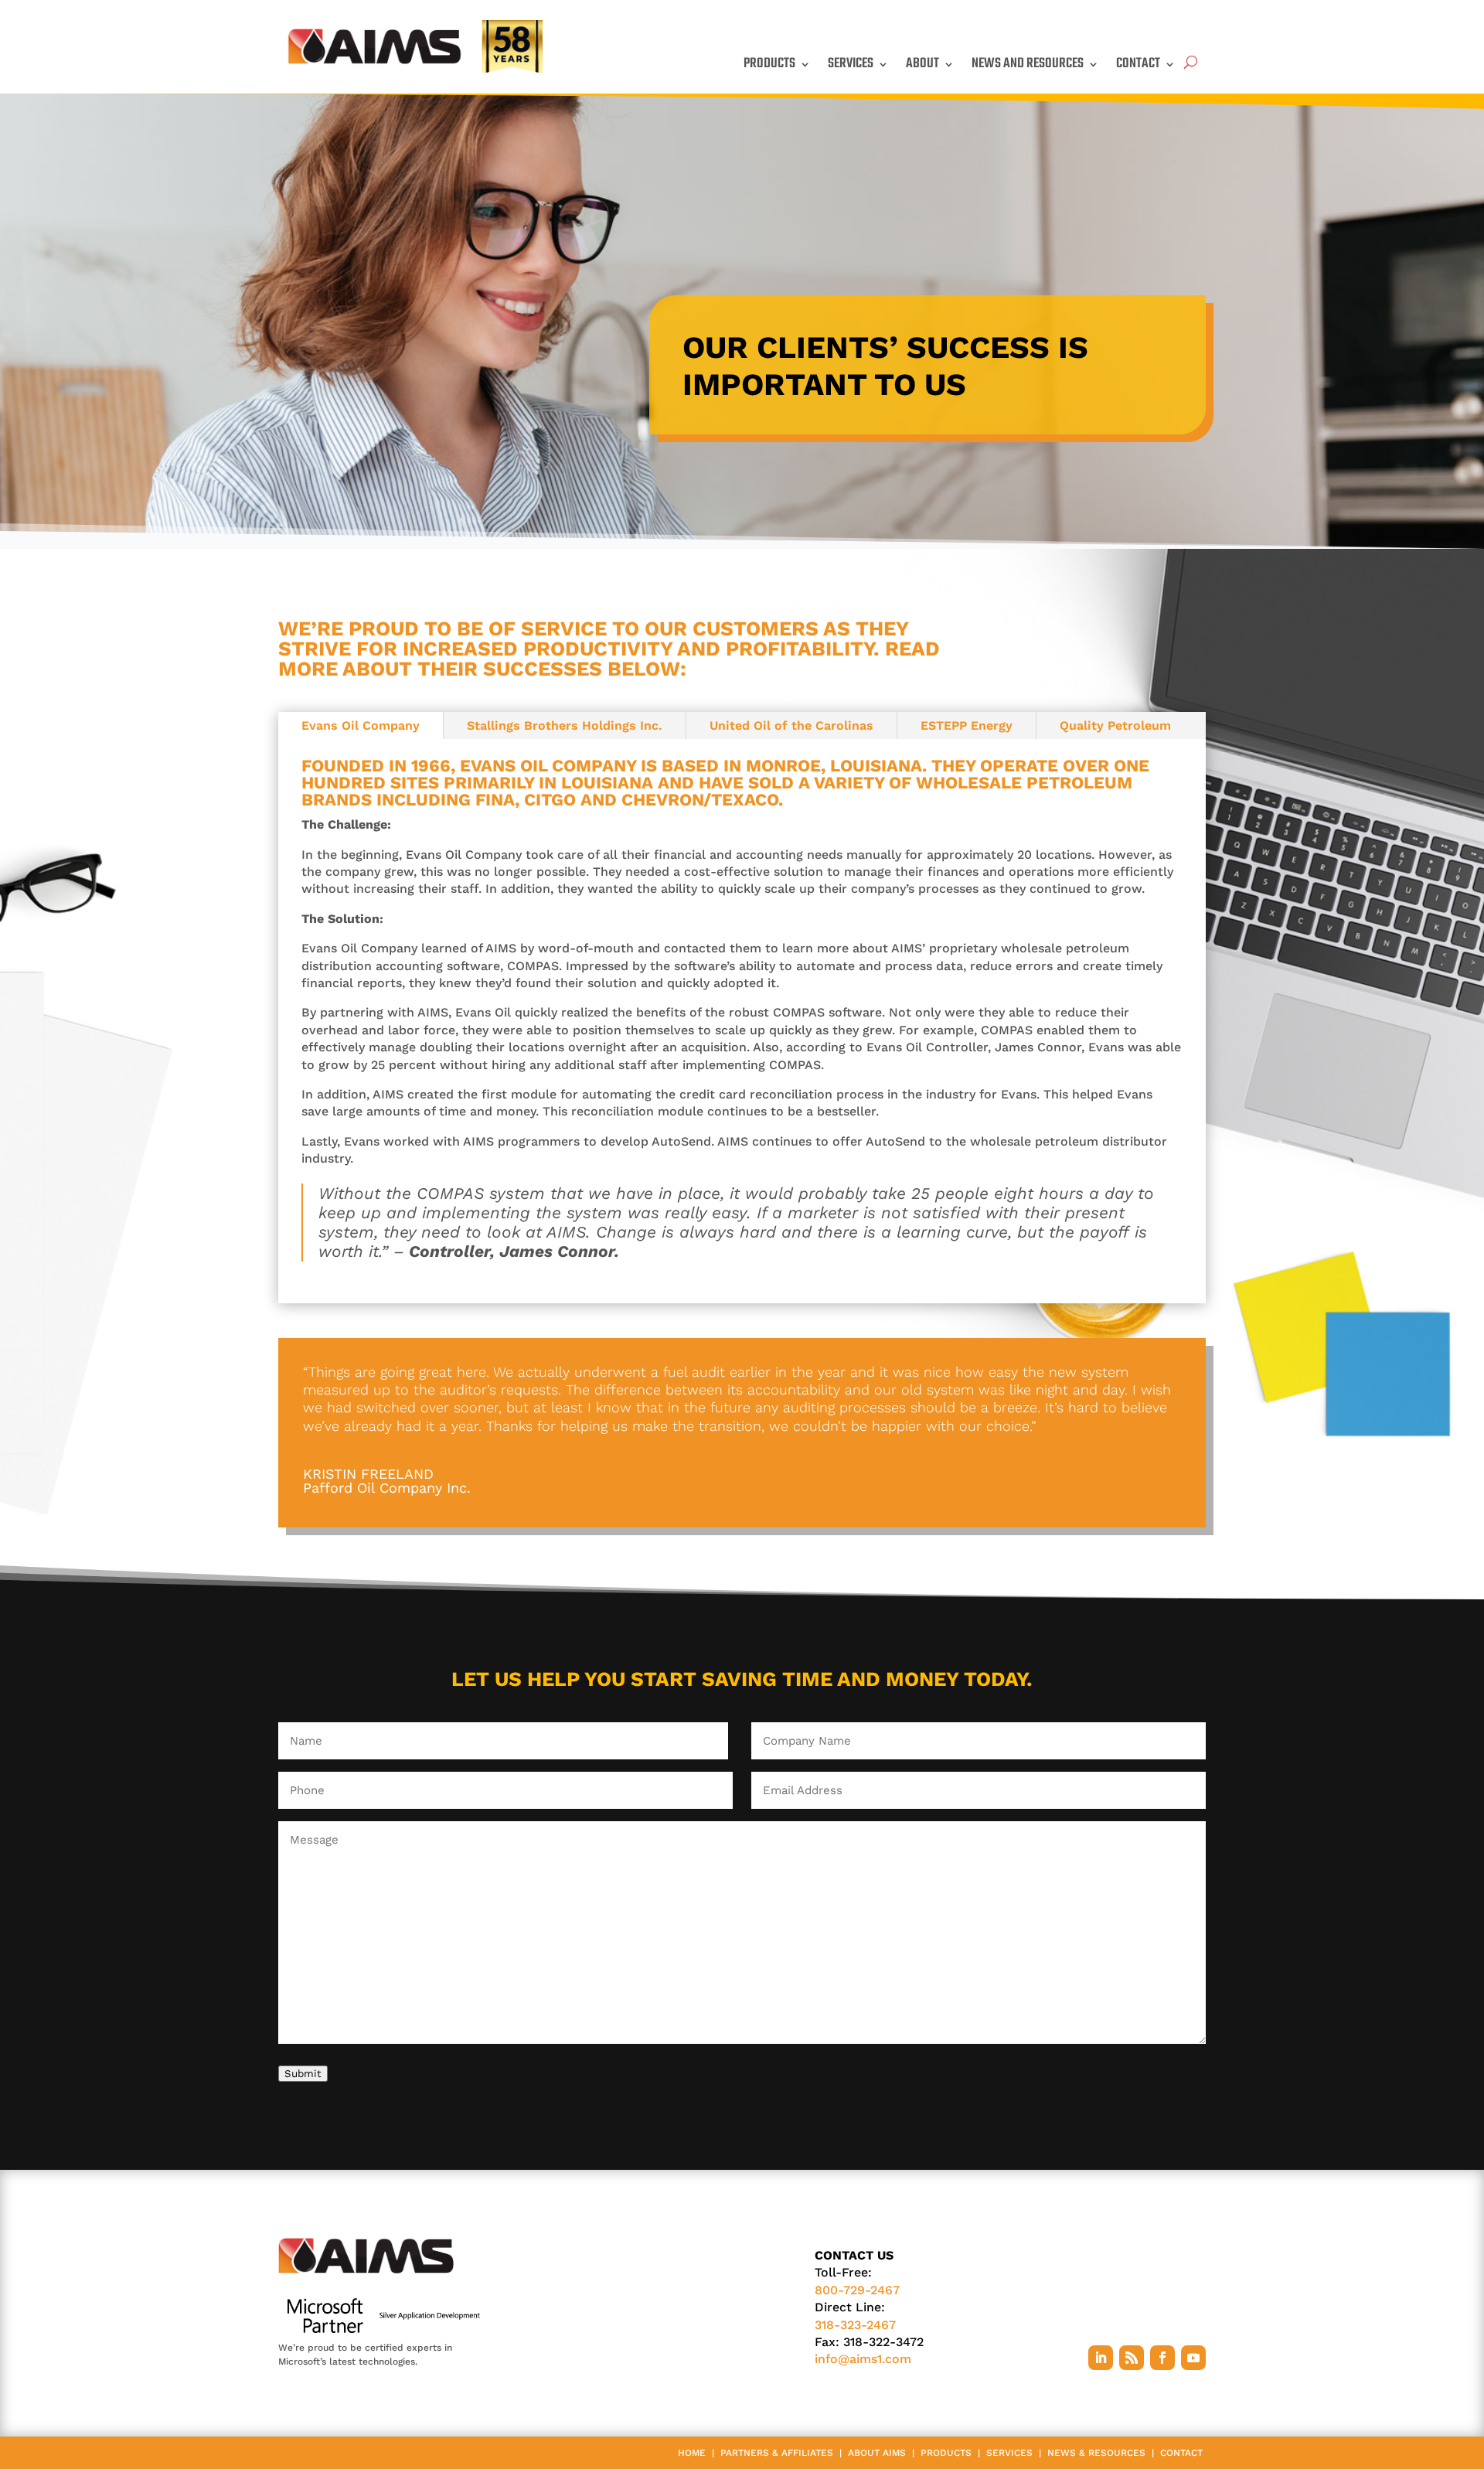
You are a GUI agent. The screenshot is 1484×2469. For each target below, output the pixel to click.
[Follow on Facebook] (1162, 2358)
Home (692, 2453)
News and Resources (1028, 64)
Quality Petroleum (1115, 725)
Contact (1138, 64)
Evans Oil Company (361, 725)
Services (851, 64)
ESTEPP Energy (967, 725)
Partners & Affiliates (777, 2453)
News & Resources (1096, 2453)
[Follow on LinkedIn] (1101, 2358)
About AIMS (877, 2453)
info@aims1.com (863, 2359)
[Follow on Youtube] (1193, 2358)
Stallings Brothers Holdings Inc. (565, 725)
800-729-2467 (857, 2290)
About (922, 64)
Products (769, 64)
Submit (303, 2074)
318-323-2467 (855, 2325)
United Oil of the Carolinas (791, 725)
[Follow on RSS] (1132, 2358)
